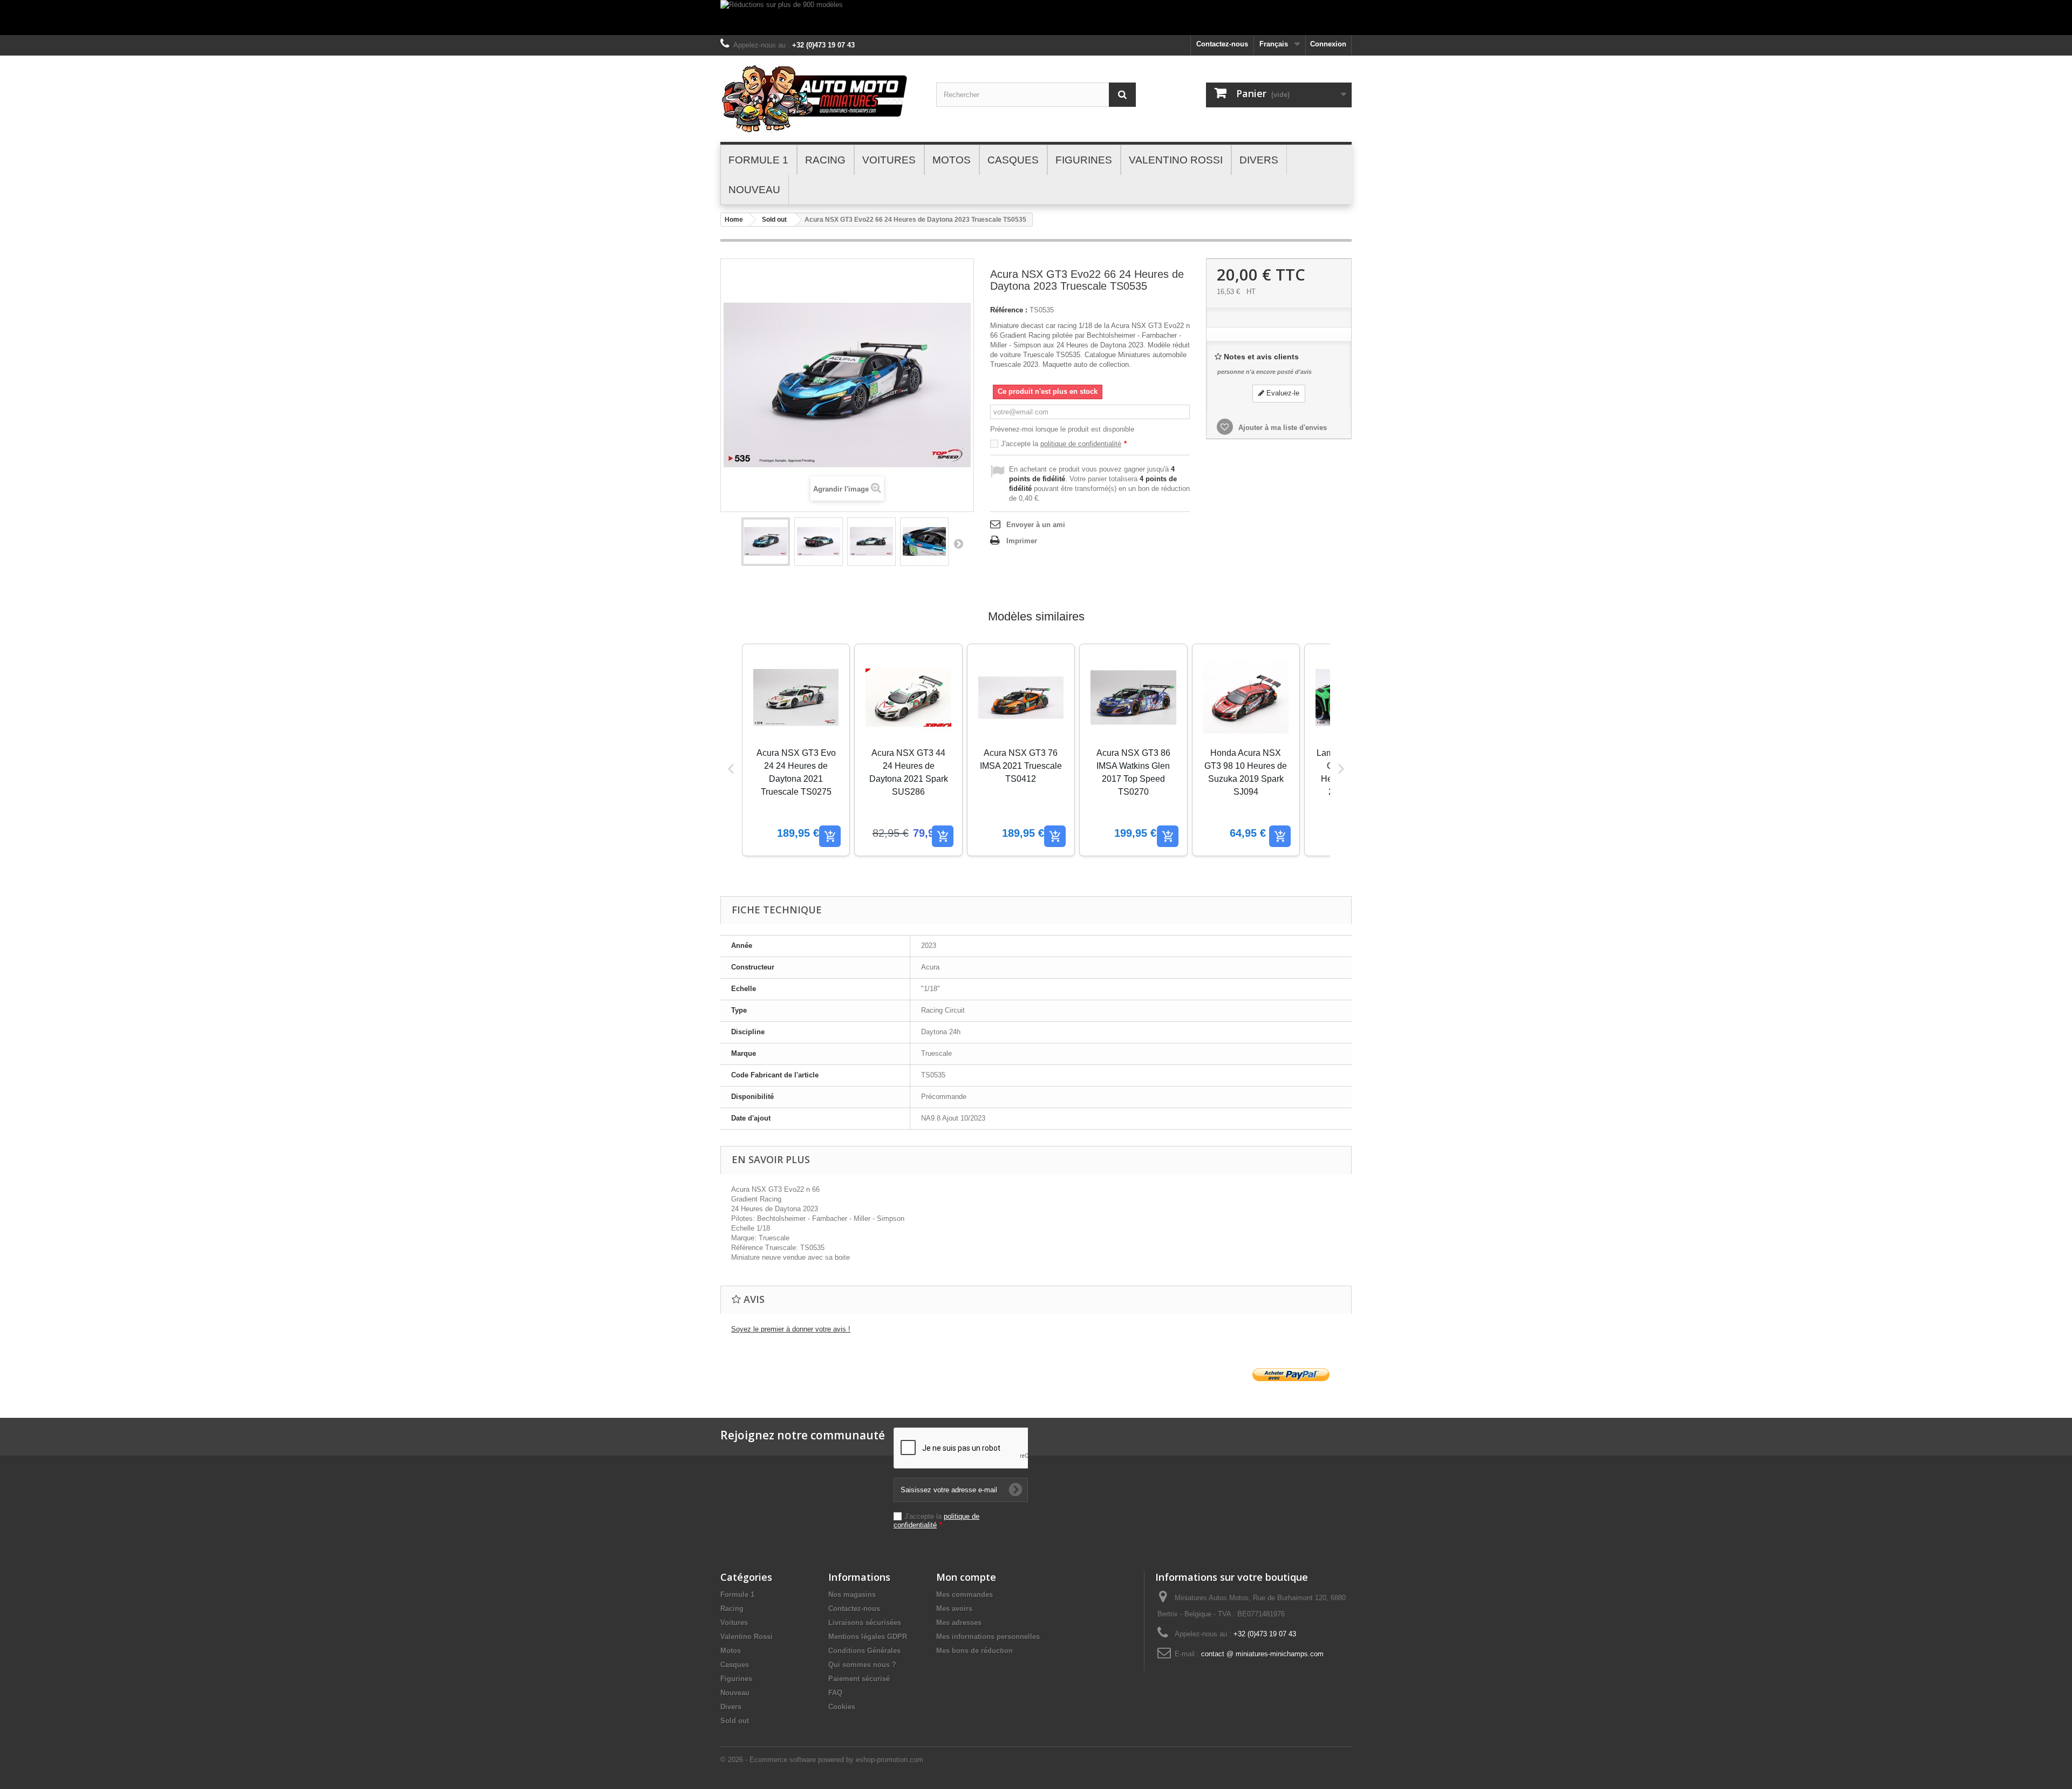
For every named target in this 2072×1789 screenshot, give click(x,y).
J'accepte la (1064, 444)
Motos (731, 1651)
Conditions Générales (864, 1651)
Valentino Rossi (747, 1637)
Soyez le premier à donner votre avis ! (791, 1329)
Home (734, 220)
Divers (731, 1707)
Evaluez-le (1282, 393)
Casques (735, 1665)
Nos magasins (852, 1595)
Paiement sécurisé (859, 1679)
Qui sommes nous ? (862, 1665)
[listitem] (796, 750)
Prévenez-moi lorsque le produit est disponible (1062, 429)
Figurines (736, 1679)
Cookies (842, 1707)
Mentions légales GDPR (868, 1637)
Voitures (734, 1623)
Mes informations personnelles (988, 1637)
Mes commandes (965, 1595)
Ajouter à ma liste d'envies (1282, 428)
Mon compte (966, 1577)
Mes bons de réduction (974, 1651)
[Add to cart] (830, 836)
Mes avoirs (954, 1609)
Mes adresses (959, 1623)
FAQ (835, 1693)
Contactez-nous (1222, 44)
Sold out (774, 220)
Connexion (1328, 44)
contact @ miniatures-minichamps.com (1262, 1654)
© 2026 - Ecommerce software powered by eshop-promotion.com (822, 1760)
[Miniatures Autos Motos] (820, 99)
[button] (731, 769)
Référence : (1009, 310)
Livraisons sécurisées (865, 1623)
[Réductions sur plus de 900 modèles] (1036, 18)
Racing (732, 1609)
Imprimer (1022, 541)
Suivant (958, 543)
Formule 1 (737, 1595)
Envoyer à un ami (1036, 525)
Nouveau (735, 1693)
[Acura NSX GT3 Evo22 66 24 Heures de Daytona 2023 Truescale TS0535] (766, 542)
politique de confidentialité (1081, 444)
